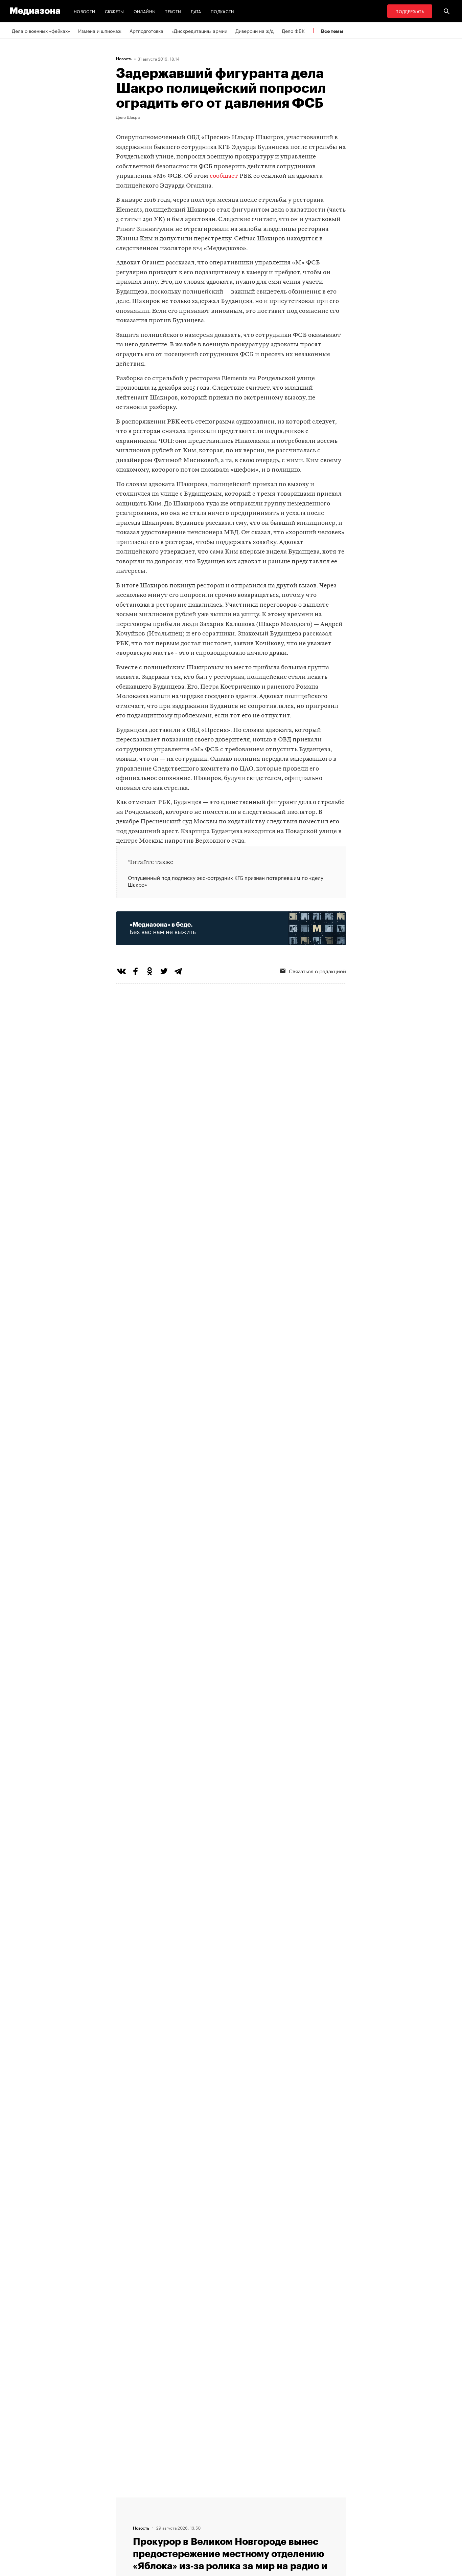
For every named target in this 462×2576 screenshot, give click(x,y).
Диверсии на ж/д (255, 30)
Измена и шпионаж (100, 30)
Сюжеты (114, 11)
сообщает (224, 176)
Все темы (332, 31)
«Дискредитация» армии (199, 30)
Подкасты (223, 11)
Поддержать (410, 11)
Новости (85, 11)
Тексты (173, 11)
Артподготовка (146, 30)
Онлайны (145, 11)
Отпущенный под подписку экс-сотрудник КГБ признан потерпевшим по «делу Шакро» (226, 881)
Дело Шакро (128, 117)
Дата (196, 11)
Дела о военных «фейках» (41, 30)
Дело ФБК (293, 30)
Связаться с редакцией (317, 971)
